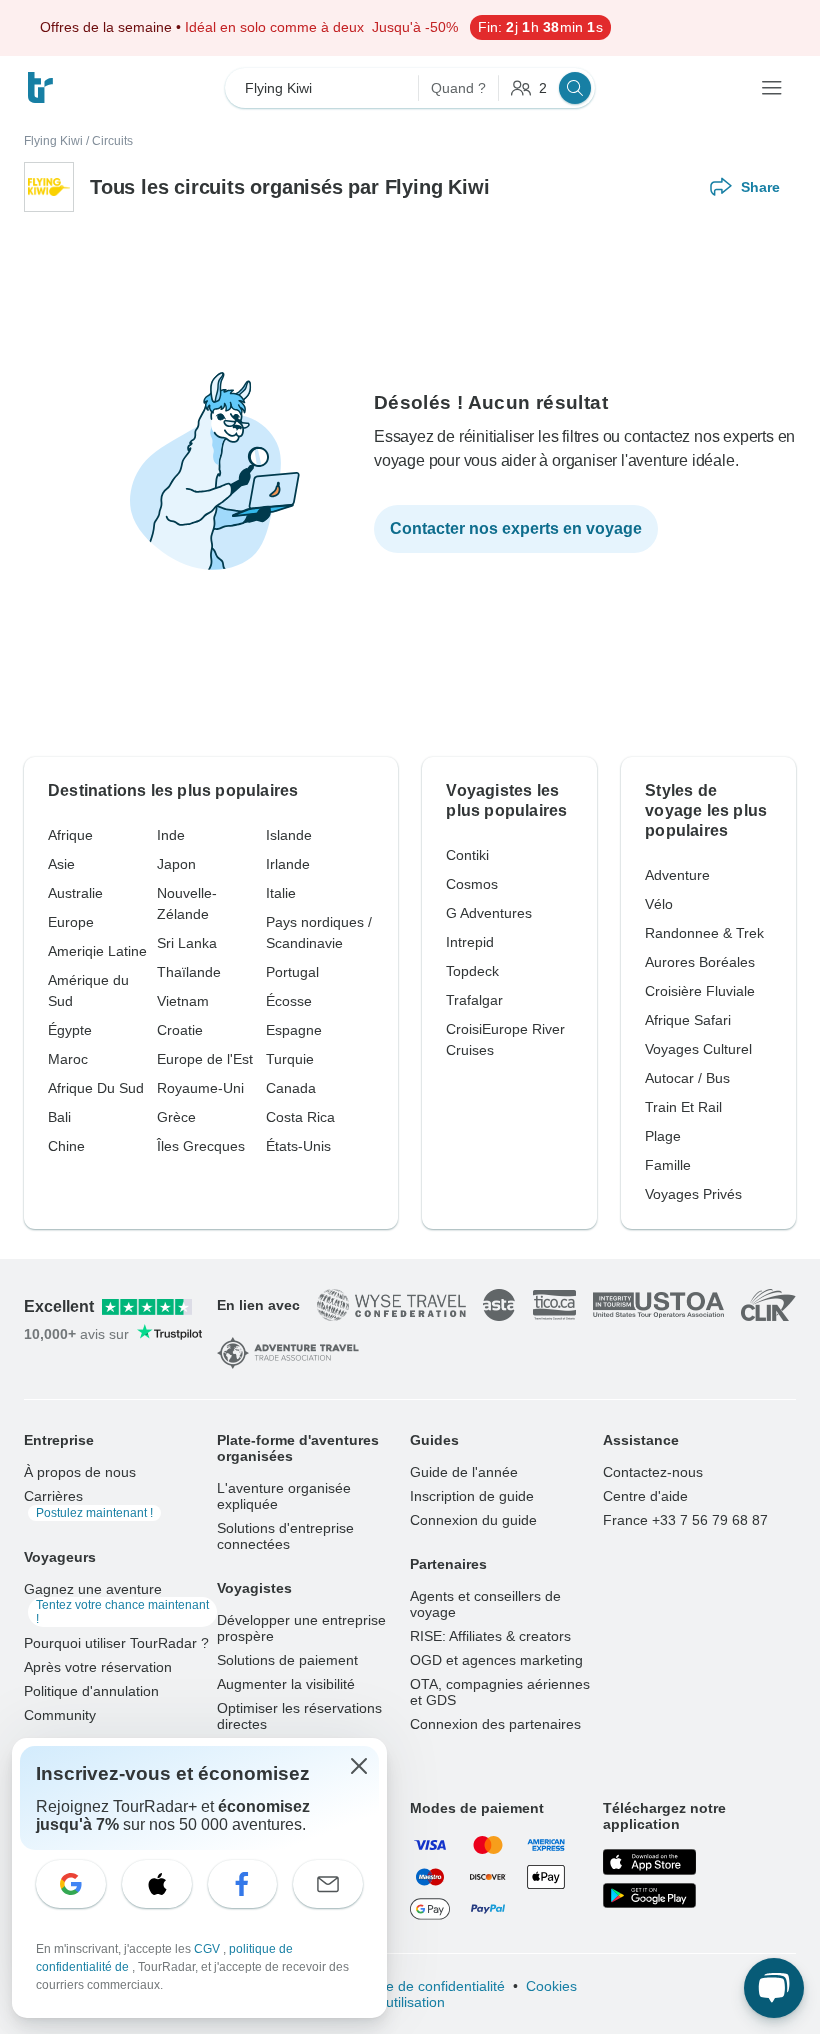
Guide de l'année (464, 1472)
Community (60, 1715)
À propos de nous (80, 1472)
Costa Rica (300, 1117)
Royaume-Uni (200, 1088)
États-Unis (298, 1146)
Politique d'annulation (91, 1691)
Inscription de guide (472, 1496)
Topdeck (472, 971)
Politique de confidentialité (422, 1986)
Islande (289, 835)
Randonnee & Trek (704, 933)
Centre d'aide (645, 1496)
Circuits (112, 141)
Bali (59, 1117)
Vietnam (183, 1001)
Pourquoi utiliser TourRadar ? (116, 1643)
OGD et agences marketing (496, 1660)
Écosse (289, 1001)
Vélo (659, 904)
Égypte (70, 1030)
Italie (281, 893)
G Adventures (489, 913)
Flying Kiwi (53, 141)
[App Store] (649, 1862)
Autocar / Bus (687, 1078)
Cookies (551, 1986)
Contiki (467, 855)
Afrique (70, 835)
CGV (208, 1949)
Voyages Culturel (698, 1049)
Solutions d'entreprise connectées (285, 1536)
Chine (66, 1146)
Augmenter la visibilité (286, 1684)
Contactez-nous (653, 1472)
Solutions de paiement (287, 1660)
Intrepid (470, 942)
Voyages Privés (693, 1194)
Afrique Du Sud (96, 1088)
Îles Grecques (201, 1146)
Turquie (290, 1059)
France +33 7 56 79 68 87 (685, 1520)
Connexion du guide (473, 1520)
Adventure (677, 875)
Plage (663, 1136)
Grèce (176, 1117)
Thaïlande (189, 972)
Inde (171, 835)
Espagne (294, 1030)
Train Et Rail (683, 1107)
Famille (668, 1165)
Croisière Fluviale (700, 991)
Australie (75, 893)
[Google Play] (649, 1896)
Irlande (288, 864)
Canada (291, 1088)
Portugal (292, 972)
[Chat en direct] (774, 1988)
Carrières (88, 1504)
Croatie (180, 1030)
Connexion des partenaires (495, 1724)
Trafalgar (474, 1000)
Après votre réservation (98, 1667)
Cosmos (472, 884)
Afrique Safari (688, 1020)
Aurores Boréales (700, 962)
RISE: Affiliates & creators (490, 1636)
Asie (61, 864)
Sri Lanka (187, 943)
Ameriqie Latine (97, 951)
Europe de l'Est (205, 1059)
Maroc (68, 1059)
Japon (176, 864)
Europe (71, 922)
